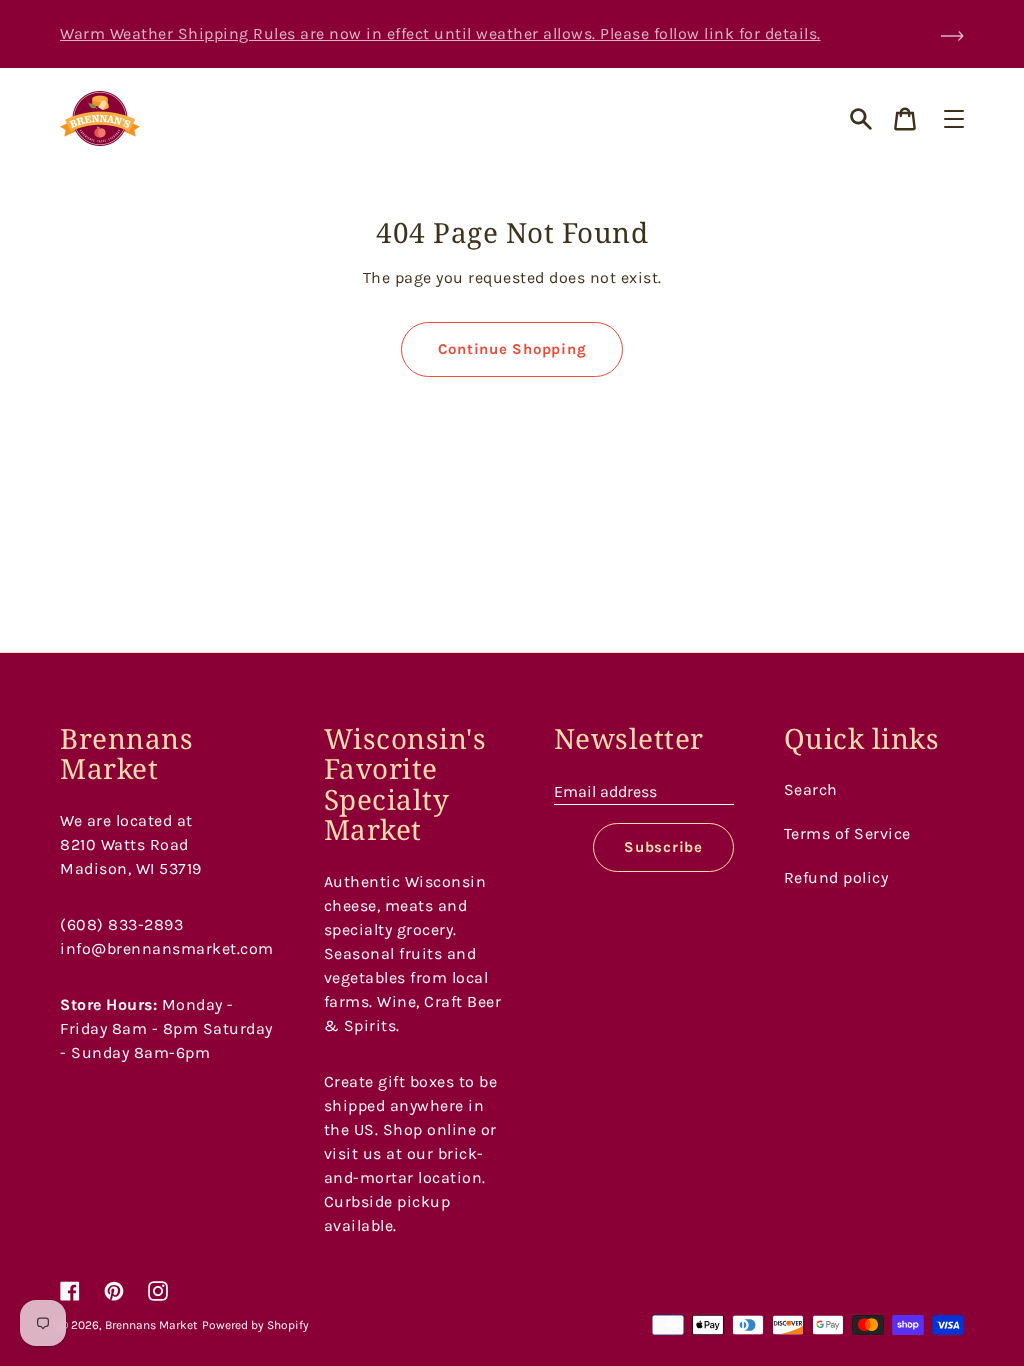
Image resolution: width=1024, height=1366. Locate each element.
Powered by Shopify (255, 1325)
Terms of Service (847, 833)
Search (811, 789)
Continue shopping (512, 349)
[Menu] (954, 119)
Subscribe (663, 847)
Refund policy (836, 877)
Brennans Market (151, 1325)
